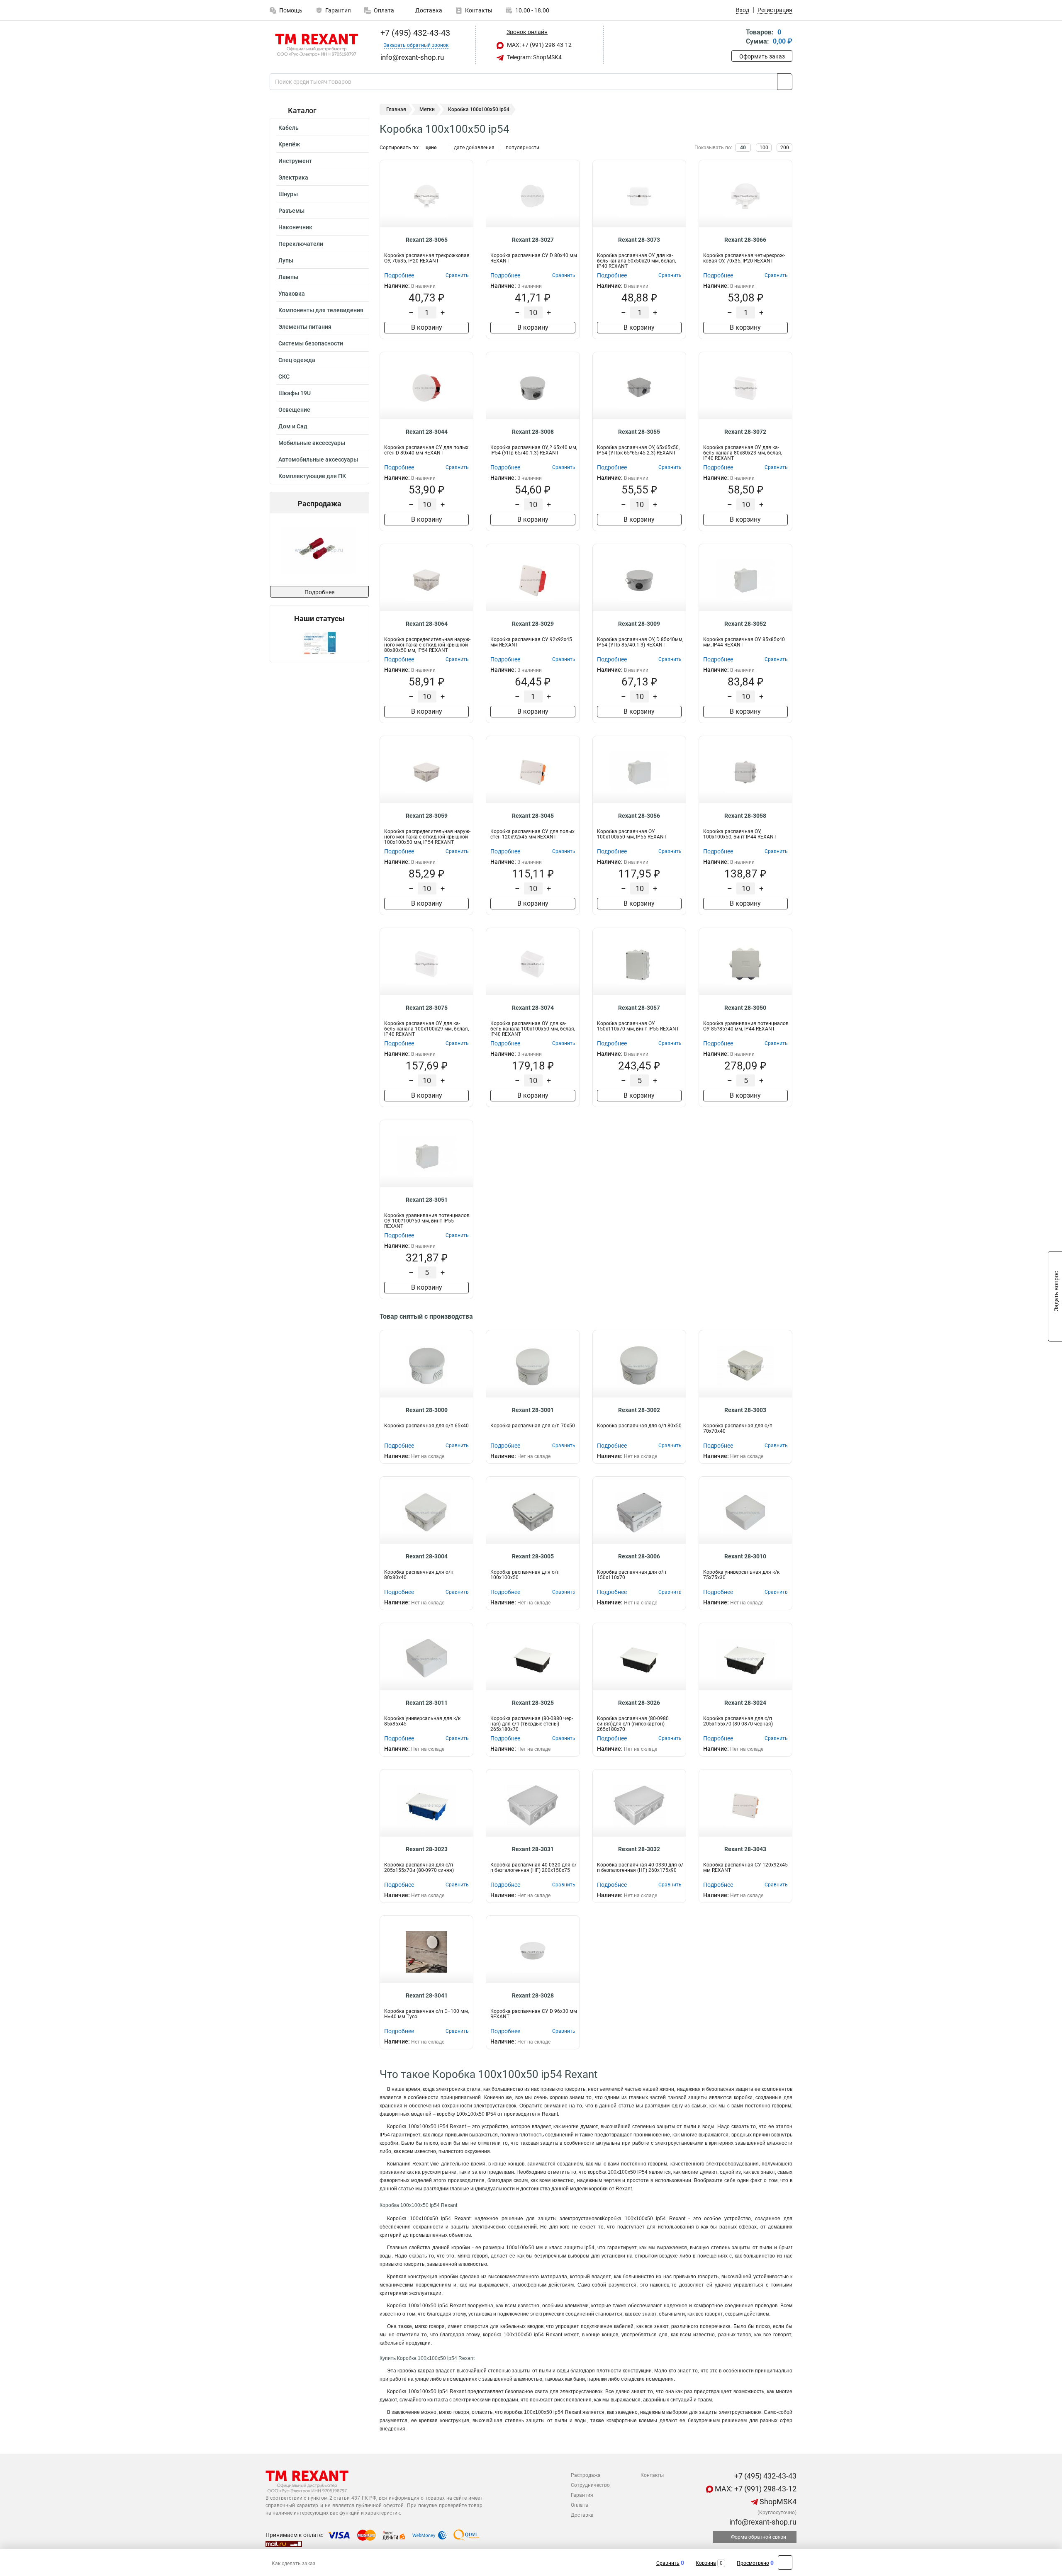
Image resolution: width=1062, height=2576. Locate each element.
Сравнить (668, 2563)
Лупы (286, 260)
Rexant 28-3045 (533, 816)
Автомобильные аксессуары (318, 459)
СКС (284, 377)
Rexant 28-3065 (427, 240)
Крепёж (289, 144)
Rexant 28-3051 (427, 1200)
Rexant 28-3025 (533, 1703)
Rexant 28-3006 (639, 1556)
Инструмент (295, 161)
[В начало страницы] (785, 2563)
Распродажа (586, 2475)
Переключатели (301, 244)
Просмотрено (753, 2563)
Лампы (288, 277)
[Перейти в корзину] (737, 38)
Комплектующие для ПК (312, 476)
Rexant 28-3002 (639, 1410)
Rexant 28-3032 (639, 1849)
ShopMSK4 (777, 2502)
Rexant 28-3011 (427, 1703)
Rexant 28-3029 (533, 624)
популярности (522, 148)
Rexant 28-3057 (639, 1008)
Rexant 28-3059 (427, 816)
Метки (427, 109)
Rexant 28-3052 (745, 624)
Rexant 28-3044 (427, 432)
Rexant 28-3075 (427, 1008)
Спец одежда (297, 360)
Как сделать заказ (294, 2564)
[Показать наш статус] (319, 643)
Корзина (706, 2563)
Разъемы (291, 211)
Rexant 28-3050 (745, 1008)
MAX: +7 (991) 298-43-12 (539, 45)
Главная (396, 109)
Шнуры (288, 194)
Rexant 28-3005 (533, 1556)
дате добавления (474, 148)
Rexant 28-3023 (427, 1849)
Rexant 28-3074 (533, 1008)
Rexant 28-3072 (745, 432)
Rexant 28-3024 (745, 1703)
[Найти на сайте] (785, 82)
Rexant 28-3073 (639, 240)
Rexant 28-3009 (639, 624)
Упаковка (292, 294)
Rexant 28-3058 (745, 816)
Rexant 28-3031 (533, 1849)
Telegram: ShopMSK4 (534, 57)
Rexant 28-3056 (639, 816)
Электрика (293, 177)
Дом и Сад (293, 426)
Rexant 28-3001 (533, 1410)
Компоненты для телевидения (321, 310)
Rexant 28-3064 (427, 624)
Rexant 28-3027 (533, 240)
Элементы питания (305, 327)
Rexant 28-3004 (427, 1556)
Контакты (479, 10)
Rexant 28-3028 (533, 1995)
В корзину (427, 327)
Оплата (384, 10)
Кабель (289, 128)
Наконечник (295, 227)
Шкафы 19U (295, 393)
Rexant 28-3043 (745, 1849)
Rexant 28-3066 (745, 240)
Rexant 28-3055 (639, 432)
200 (785, 148)
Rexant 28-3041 (427, 1995)
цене (431, 148)
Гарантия (338, 10)
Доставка (428, 10)
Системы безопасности (311, 343)
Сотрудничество (590, 2485)
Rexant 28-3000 (427, 1410)
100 (764, 148)
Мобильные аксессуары (312, 443)
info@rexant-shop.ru (762, 2522)
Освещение (294, 410)
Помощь (291, 10)
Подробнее (319, 592)
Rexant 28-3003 (745, 1410)
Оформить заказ (762, 56)
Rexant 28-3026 (639, 1703)
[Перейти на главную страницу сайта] (316, 45)
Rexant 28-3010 (745, 1556)
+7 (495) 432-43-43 (414, 33)
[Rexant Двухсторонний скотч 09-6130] (318, 550)
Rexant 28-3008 (533, 432)
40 (743, 148)
